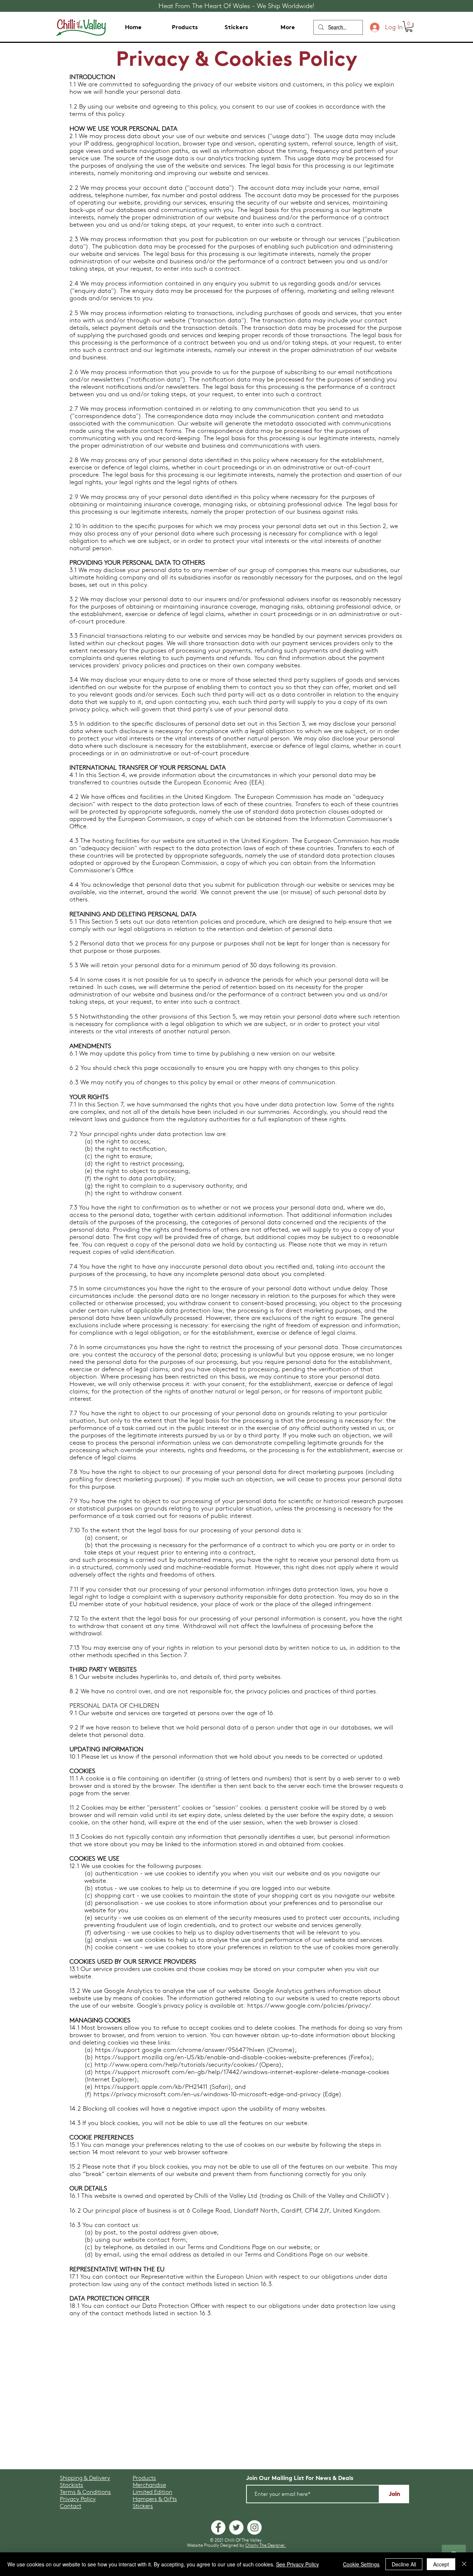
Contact (71, 2506)
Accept (441, 2564)
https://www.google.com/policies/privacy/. (310, 2005)
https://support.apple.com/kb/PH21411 (151, 2087)
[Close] (464, 2564)
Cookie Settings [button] (361, 2564)
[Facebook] (218, 2527)
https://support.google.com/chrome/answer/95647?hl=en (180, 2050)
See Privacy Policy (297, 2564)
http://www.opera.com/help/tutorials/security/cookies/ (176, 2064)
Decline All (404, 2564)
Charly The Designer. (266, 2545)
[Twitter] (236, 2527)
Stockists (72, 2485)
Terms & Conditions (85, 2492)
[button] (409, 26)
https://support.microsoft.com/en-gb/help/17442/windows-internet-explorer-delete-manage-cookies (242, 2072)
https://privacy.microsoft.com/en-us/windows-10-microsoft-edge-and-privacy (207, 2094)
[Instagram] (254, 2527)
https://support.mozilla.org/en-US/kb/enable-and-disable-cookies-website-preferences (221, 2057)
